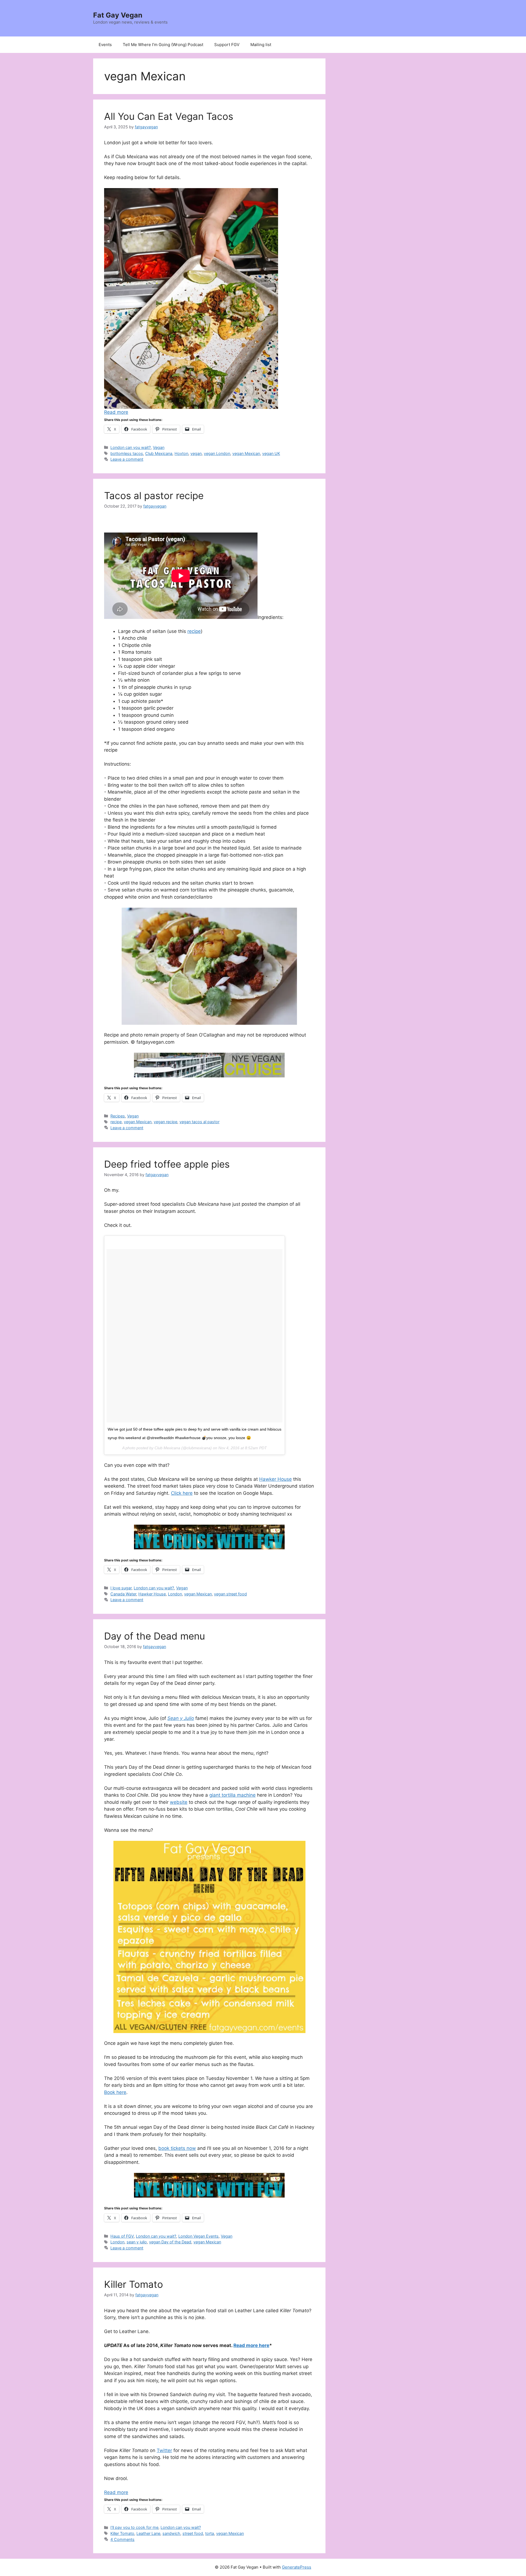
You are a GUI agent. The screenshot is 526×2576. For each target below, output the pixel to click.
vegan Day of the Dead (170, 2242)
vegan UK (271, 453)
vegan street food (230, 1594)
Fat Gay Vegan (118, 15)
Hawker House (275, 1479)
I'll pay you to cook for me (134, 2527)
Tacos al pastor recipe (154, 496)
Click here (182, 1493)
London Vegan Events (198, 2236)
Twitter (164, 2450)
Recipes (118, 1116)
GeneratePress (297, 2567)
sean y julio (137, 2242)
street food (193, 2533)
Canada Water (123, 1594)
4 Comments (122, 2539)
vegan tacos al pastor (199, 1122)
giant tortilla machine (232, 1795)
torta (210, 2533)
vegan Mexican (246, 453)
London (175, 1594)
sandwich (171, 2533)
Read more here (251, 2345)
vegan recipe (165, 1122)
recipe (116, 1122)
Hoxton (181, 453)
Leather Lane (148, 2533)
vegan (196, 453)
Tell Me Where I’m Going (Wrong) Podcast (163, 45)
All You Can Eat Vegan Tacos (169, 116)
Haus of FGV (122, 2236)
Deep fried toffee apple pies (167, 1164)
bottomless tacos (127, 453)
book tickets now (177, 2148)
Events (105, 45)
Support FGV (227, 45)
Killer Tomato (134, 2284)
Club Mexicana (159, 453)
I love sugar (121, 1588)
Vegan (159, 447)
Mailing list (261, 45)
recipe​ (194, 631)
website (179, 1802)
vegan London (217, 453)
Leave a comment (127, 459)
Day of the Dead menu (155, 1636)
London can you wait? (131, 447)
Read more (116, 412)
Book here (115, 2092)
